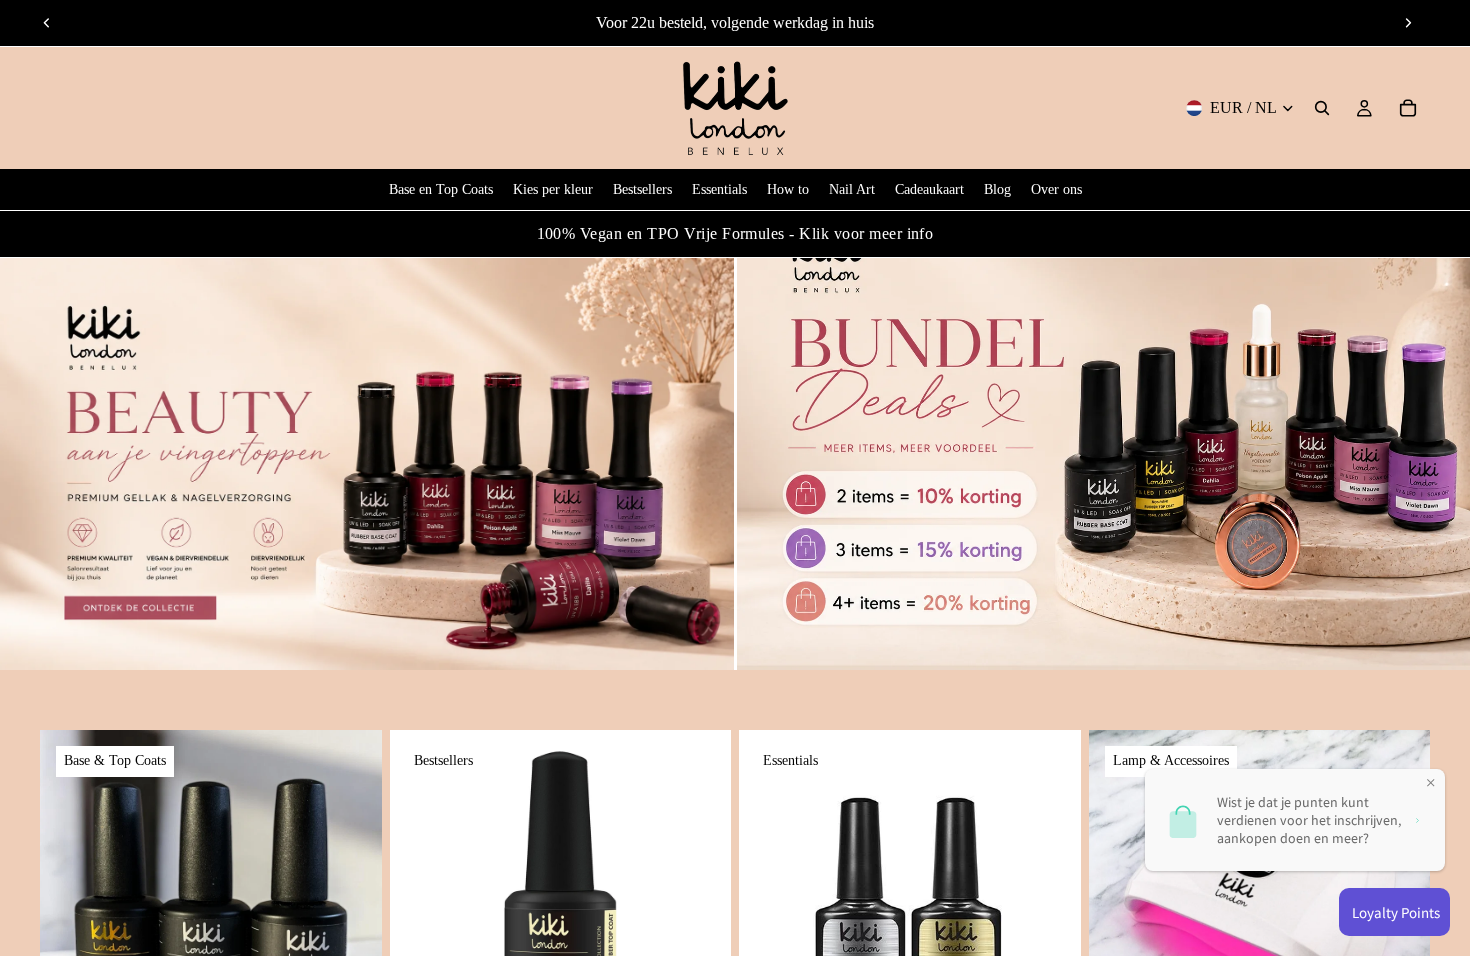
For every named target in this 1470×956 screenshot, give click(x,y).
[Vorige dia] (47, 23)
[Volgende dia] (1408, 23)
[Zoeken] (1322, 108)
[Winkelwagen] (1408, 108)
